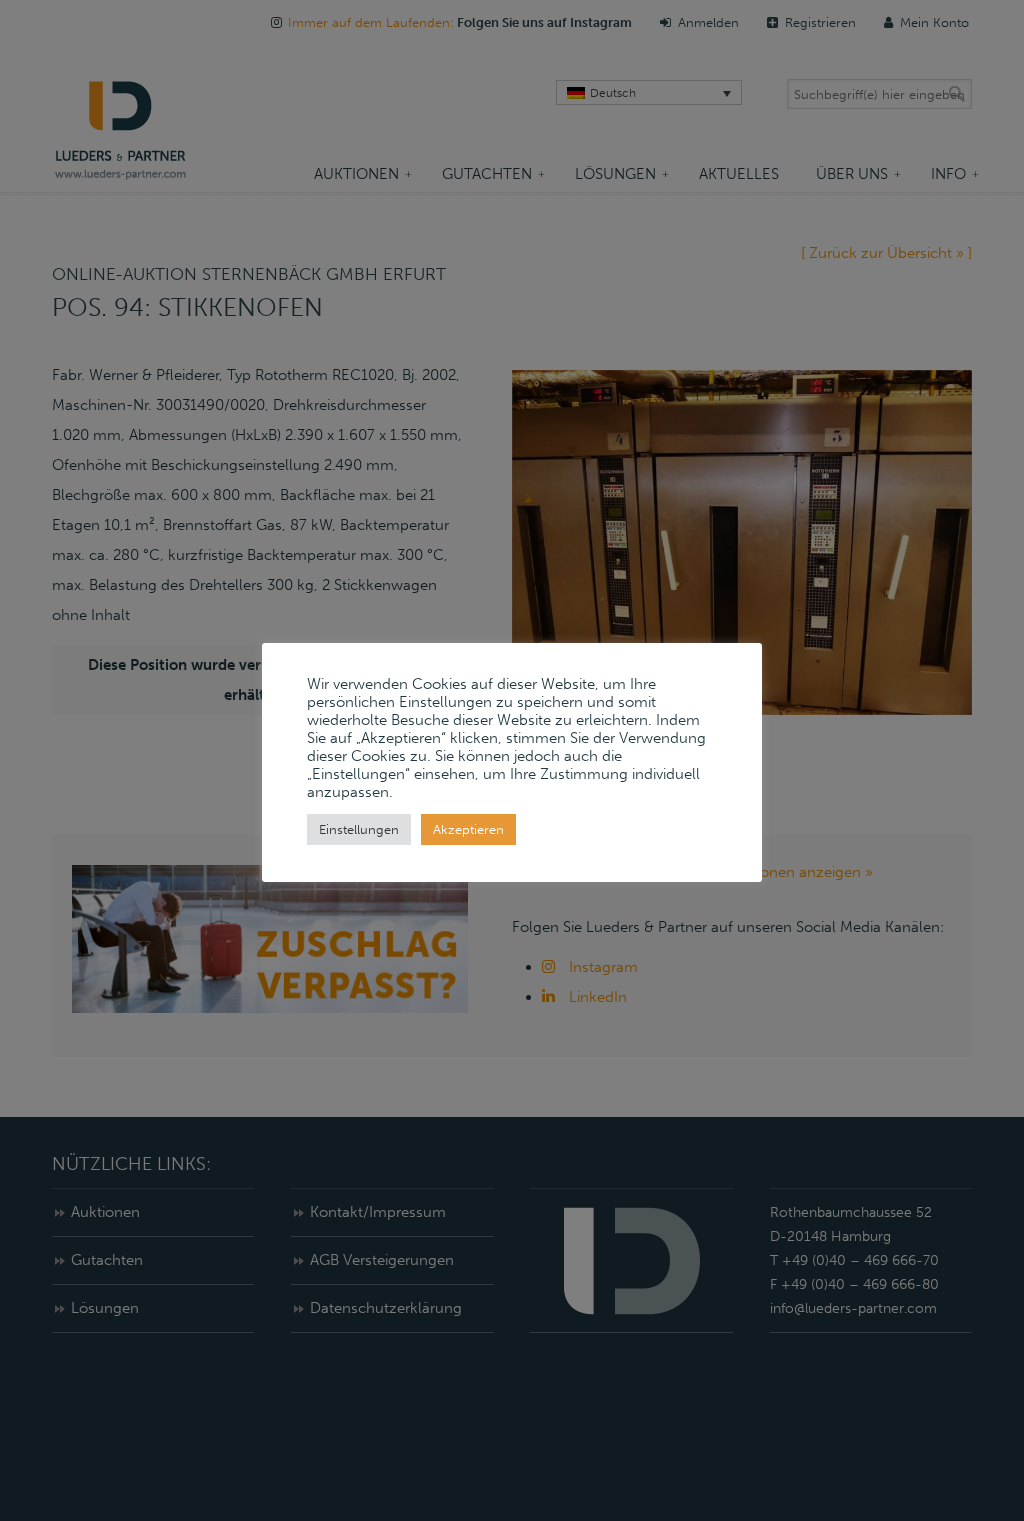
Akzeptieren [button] (468, 829)
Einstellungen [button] (359, 829)
